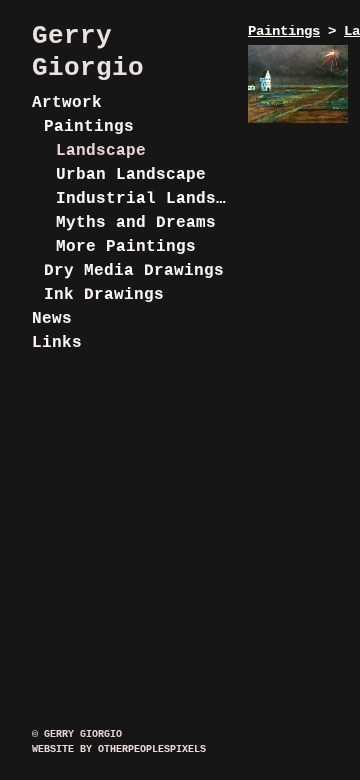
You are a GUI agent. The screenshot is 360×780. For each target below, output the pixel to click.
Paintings (89, 127)
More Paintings (126, 247)
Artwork (67, 103)
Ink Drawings (104, 295)
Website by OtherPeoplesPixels (119, 749)
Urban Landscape (131, 175)
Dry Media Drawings (134, 271)
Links (57, 343)
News (52, 319)
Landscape (101, 151)
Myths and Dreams (136, 223)
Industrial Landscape (144, 199)
